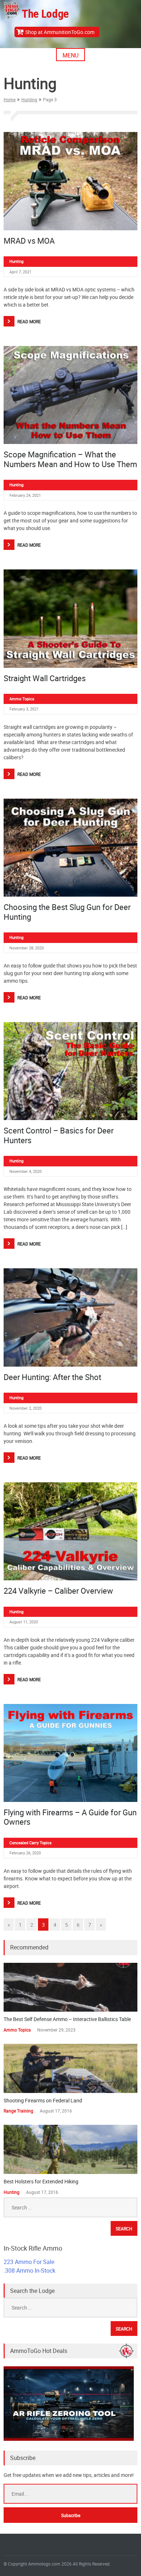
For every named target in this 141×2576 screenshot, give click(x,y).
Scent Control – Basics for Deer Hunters (59, 1135)
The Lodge (45, 14)
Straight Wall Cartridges (45, 678)
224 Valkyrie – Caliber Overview (58, 1591)
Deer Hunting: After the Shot (52, 1377)
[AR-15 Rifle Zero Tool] (69, 2439)
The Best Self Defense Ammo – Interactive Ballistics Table (67, 2019)
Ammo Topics (22, 699)
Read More (29, 321)
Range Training (18, 2111)
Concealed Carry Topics (31, 1843)
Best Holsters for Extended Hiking (41, 2181)
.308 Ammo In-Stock (29, 2270)
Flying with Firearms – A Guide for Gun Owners (70, 1817)
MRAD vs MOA (29, 241)
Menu (70, 55)
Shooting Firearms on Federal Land (43, 2100)
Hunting (29, 99)
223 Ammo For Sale (29, 2262)
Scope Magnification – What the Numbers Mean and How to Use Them (70, 459)
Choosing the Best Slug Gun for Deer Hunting (67, 912)
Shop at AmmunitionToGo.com (60, 32)
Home (10, 99)
